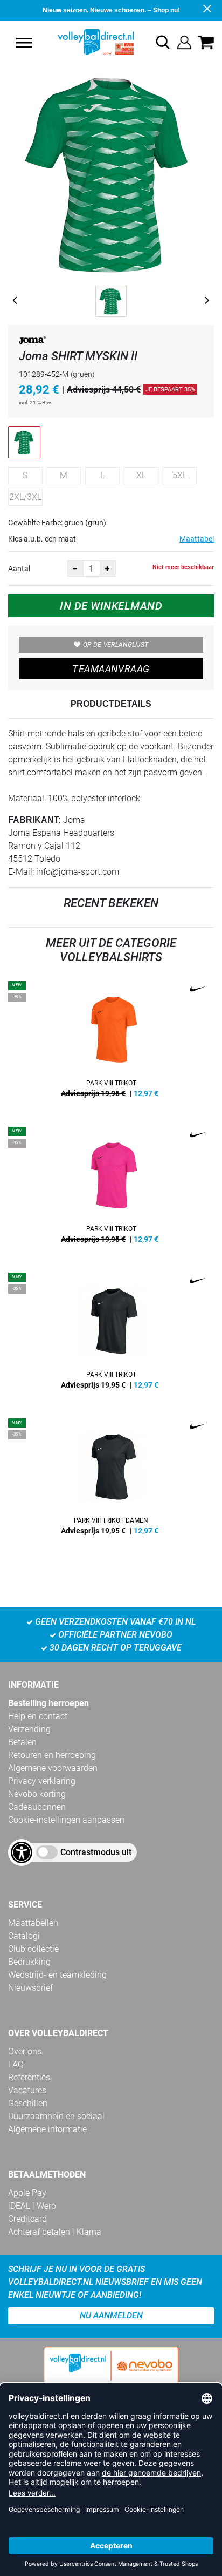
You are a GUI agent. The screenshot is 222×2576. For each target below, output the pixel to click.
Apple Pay (27, 2193)
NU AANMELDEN (111, 2315)
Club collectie (33, 1949)
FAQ (16, 2064)
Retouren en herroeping (52, 1755)
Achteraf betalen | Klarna (55, 2232)
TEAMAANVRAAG (111, 669)
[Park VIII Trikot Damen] (111, 1480)
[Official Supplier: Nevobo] (111, 2375)
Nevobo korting (37, 1794)
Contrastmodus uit (96, 1852)
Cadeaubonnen (37, 1807)
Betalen (22, 1742)
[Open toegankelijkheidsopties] (22, 1852)
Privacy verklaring (42, 1781)
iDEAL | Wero (32, 2206)
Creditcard (27, 2219)
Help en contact (38, 1716)
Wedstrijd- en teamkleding (57, 1975)
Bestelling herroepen (48, 1703)
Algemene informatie (47, 2129)
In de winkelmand (111, 606)
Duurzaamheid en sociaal (56, 2116)
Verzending (29, 1729)
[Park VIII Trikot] (111, 1043)
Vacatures (27, 2090)
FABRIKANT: (34, 820)
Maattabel (197, 539)
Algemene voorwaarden (53, 1768)
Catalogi (24, 1936)
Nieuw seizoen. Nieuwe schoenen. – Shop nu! (111, 10)
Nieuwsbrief (30, 1988)
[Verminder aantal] (75, 569)
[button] (24, 43)
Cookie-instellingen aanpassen (66, 1820)
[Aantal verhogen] (108, 569)
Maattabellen (33, 1923)
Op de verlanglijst (116, 645)
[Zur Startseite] (84, 42)
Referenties (29, 2077)
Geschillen (28, 2103)
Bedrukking (29, 1962)
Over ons (25, 2051)
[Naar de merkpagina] (32, 342)
